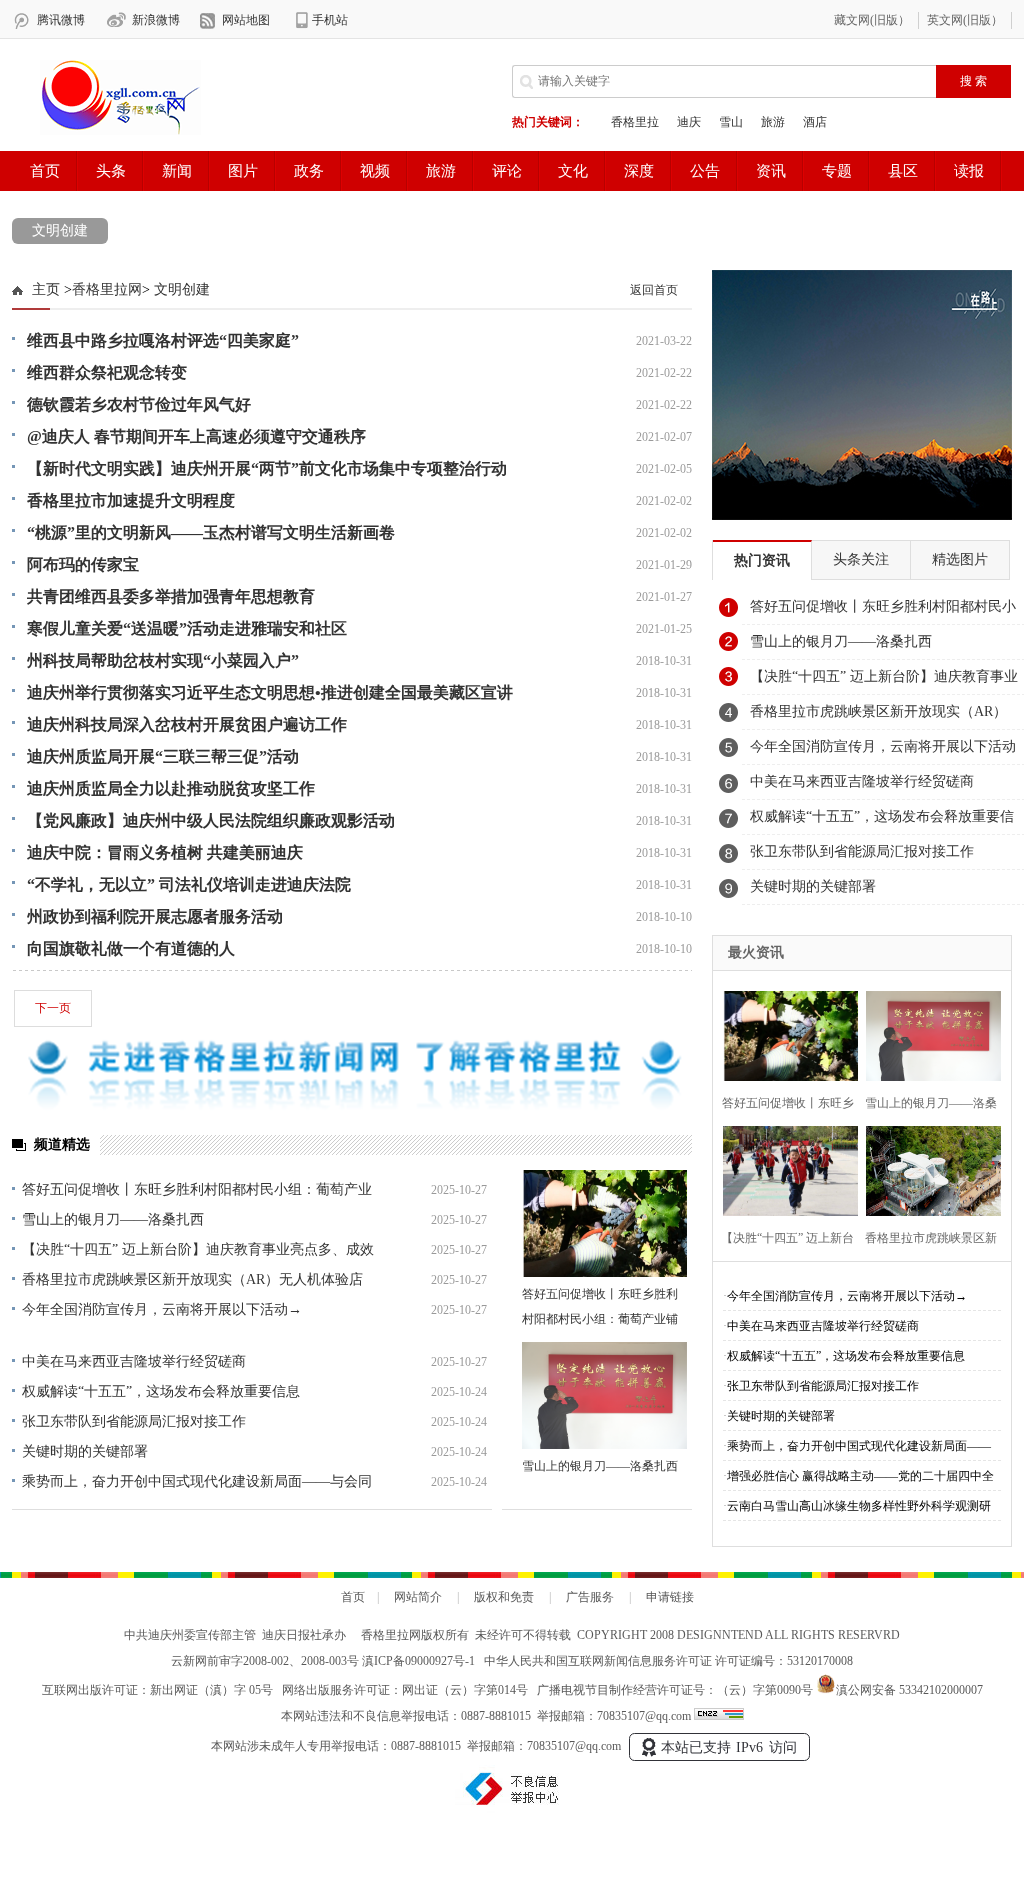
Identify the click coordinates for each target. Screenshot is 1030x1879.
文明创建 (60, 230)
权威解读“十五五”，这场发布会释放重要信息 (161, 1391)
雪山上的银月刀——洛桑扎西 (113, 1219)
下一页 (53, 1008)
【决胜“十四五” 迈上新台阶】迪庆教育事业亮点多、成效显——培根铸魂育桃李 (884, 682)
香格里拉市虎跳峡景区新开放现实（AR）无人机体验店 (192, 1279)
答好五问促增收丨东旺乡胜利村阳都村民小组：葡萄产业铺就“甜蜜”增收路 (600, 1319)
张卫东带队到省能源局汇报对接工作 (134, 1421)
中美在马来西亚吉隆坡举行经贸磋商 (134, 1361)
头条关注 (861, 559)
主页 (46, 289)
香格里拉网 (107, 289)
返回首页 (654, 290)
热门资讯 (762, 560)
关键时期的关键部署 (85, 1451)
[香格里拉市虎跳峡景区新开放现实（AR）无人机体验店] (927, 1168)
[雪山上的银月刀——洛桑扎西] (604, 1395)
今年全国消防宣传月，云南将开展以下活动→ (162, 1309)
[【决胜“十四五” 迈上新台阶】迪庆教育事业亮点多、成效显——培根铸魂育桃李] (784, 1168)
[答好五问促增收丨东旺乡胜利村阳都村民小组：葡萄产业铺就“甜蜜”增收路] (604, 1223)
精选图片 (960, 559)
